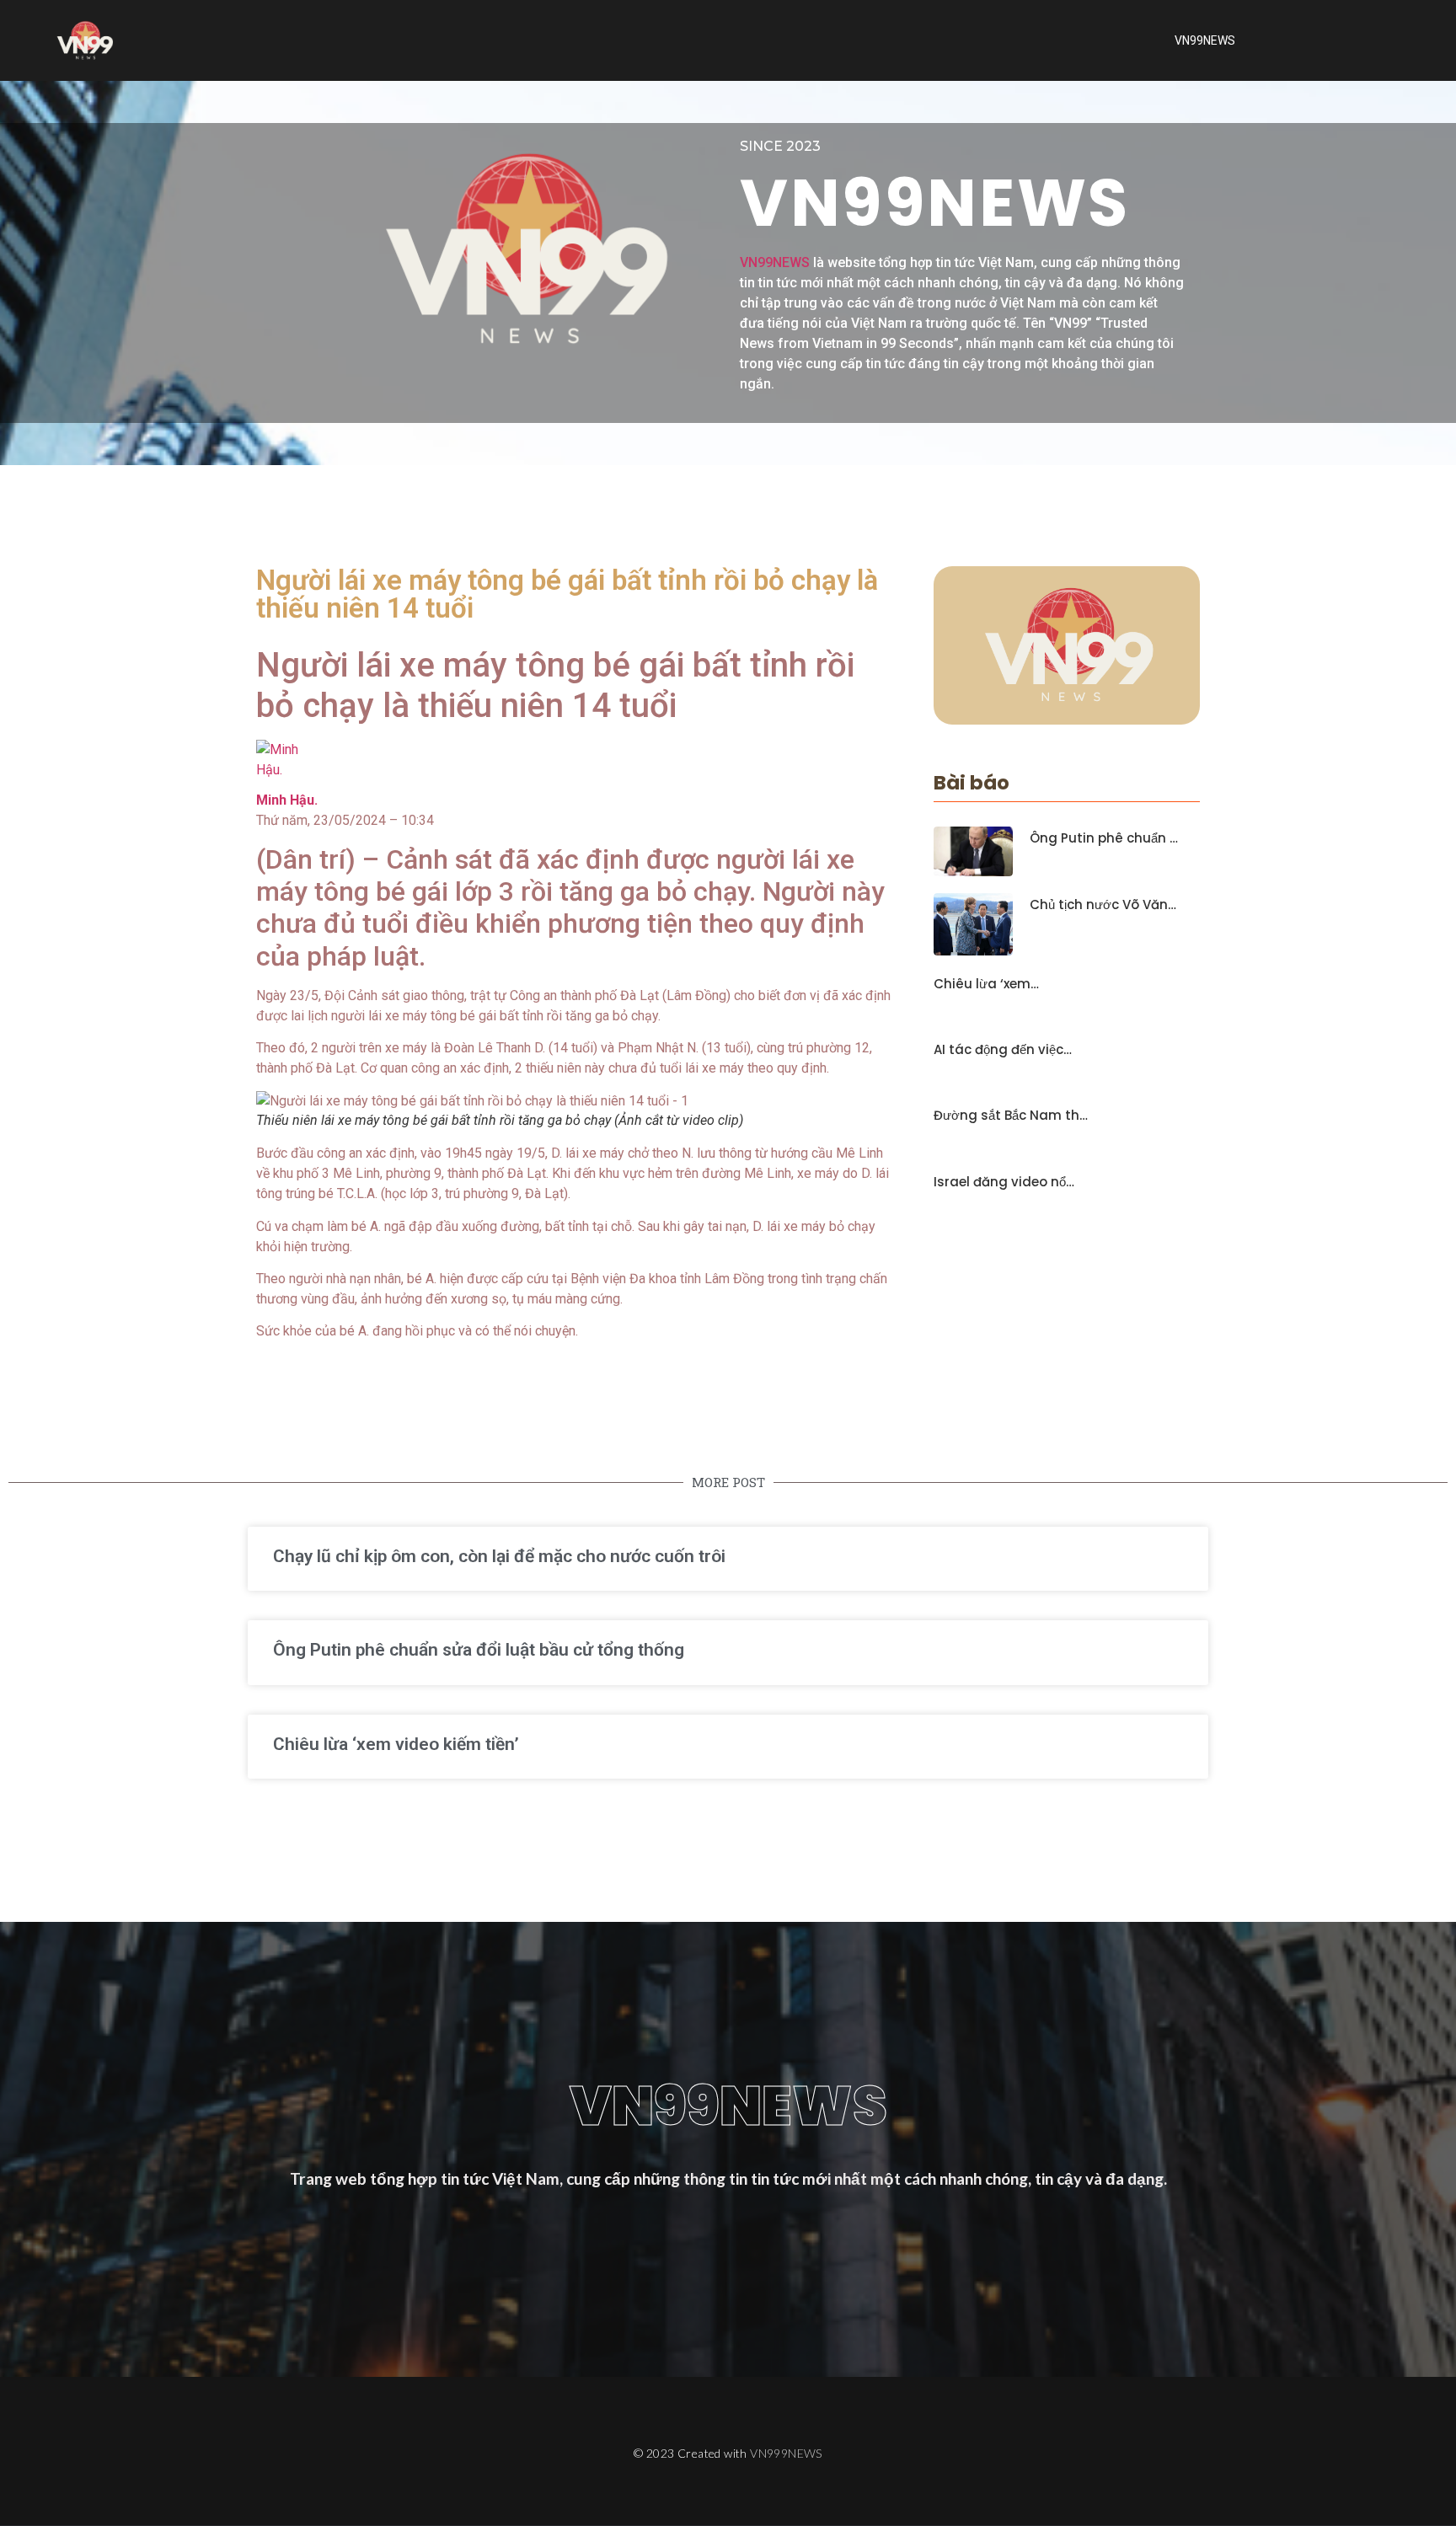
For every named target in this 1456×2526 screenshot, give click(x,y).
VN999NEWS (786, 2453)
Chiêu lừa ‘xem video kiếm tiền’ (396, 1744)
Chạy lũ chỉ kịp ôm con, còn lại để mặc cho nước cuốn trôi (499, 1556)
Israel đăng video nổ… (1004, 1182)
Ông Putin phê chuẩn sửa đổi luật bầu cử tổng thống (479, 1650)
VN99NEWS (1205, 40)
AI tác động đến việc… (1003, 1050)
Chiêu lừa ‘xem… (986, 984)
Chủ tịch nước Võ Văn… (1103, 905)
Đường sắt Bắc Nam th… (1011, 1116)
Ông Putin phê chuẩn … (1104, 838)
